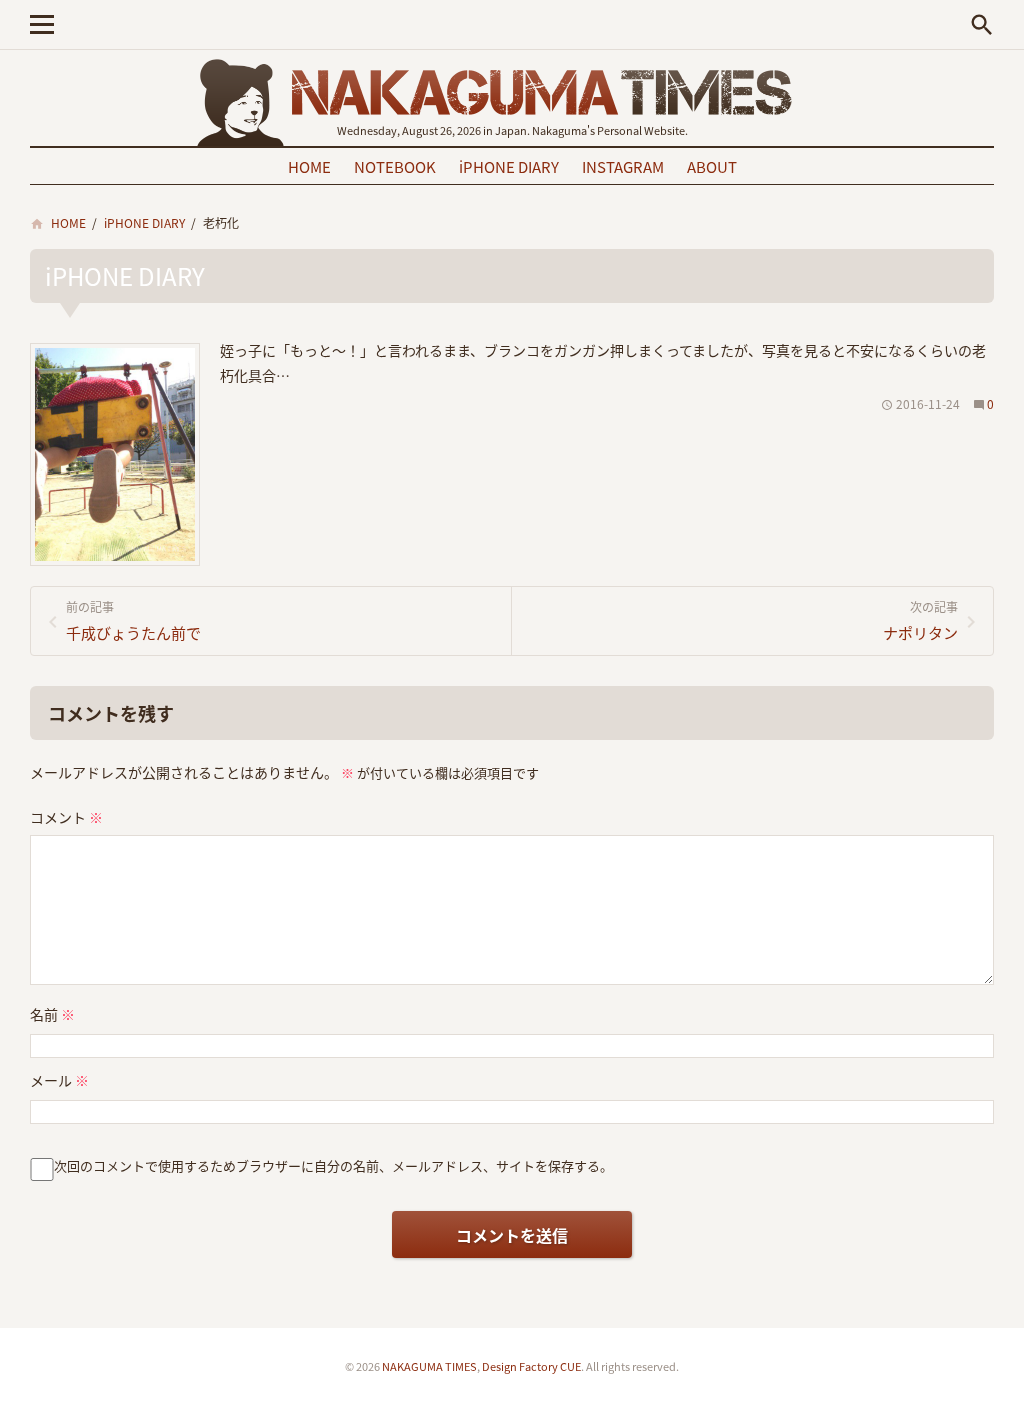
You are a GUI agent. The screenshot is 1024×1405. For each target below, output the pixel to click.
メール (59, 1080)
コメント (66, 817)
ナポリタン (920, 620)
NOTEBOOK (395, 166)
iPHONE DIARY (509, 166)
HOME (309, 166)
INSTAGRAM (623, 166)
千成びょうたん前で (133, 620)
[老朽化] (115, 350)
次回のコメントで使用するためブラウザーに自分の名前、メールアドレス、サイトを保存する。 (333, 1165)
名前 (52, 1014)
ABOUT (712, 166)
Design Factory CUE (531, 1366)
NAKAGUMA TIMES (429, 1366)
